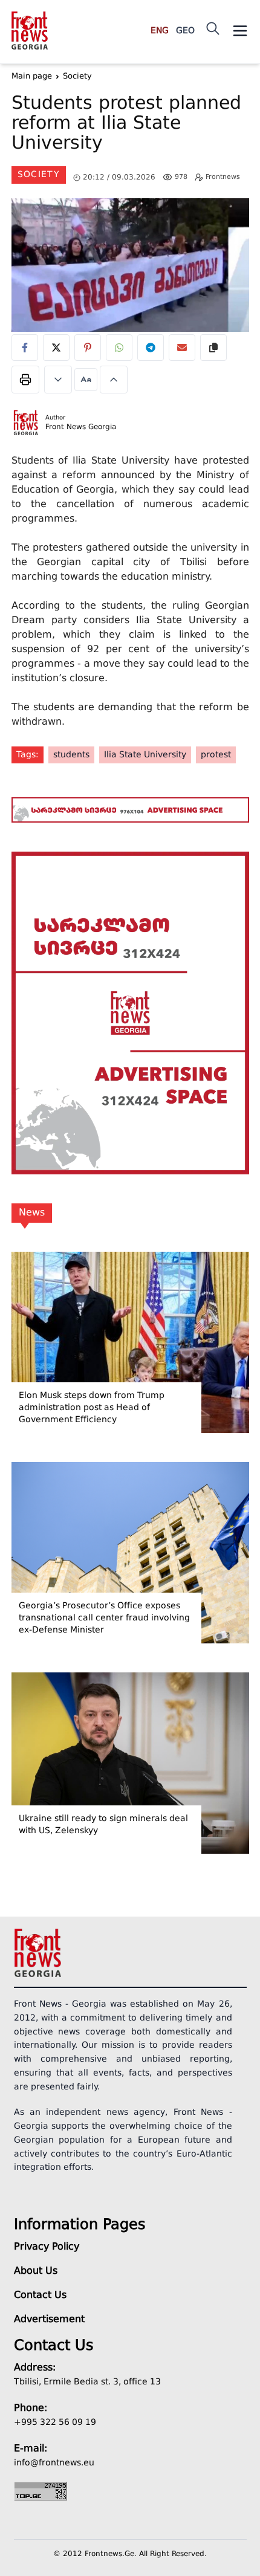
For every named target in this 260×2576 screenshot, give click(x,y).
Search (224, 86)
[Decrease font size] (58, 380)
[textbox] (130, 125)
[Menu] (240, 31)
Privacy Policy (47, 2247)
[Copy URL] (213, 348)
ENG (160, 31)
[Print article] (25, 380)
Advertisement (49, 2320)
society (39, 175)
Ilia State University (145, 755)
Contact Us (40, 2296)
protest (216, 755)
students (71, 755)
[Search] (213, 28)
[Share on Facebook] (25, 348)
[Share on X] (56, 348)
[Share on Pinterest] (88, 348)
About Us (36, 2271)
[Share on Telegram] (151, 348)
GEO (185, 31)
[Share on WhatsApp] (119, 348)
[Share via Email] (182, 348)
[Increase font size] (114, 380)
